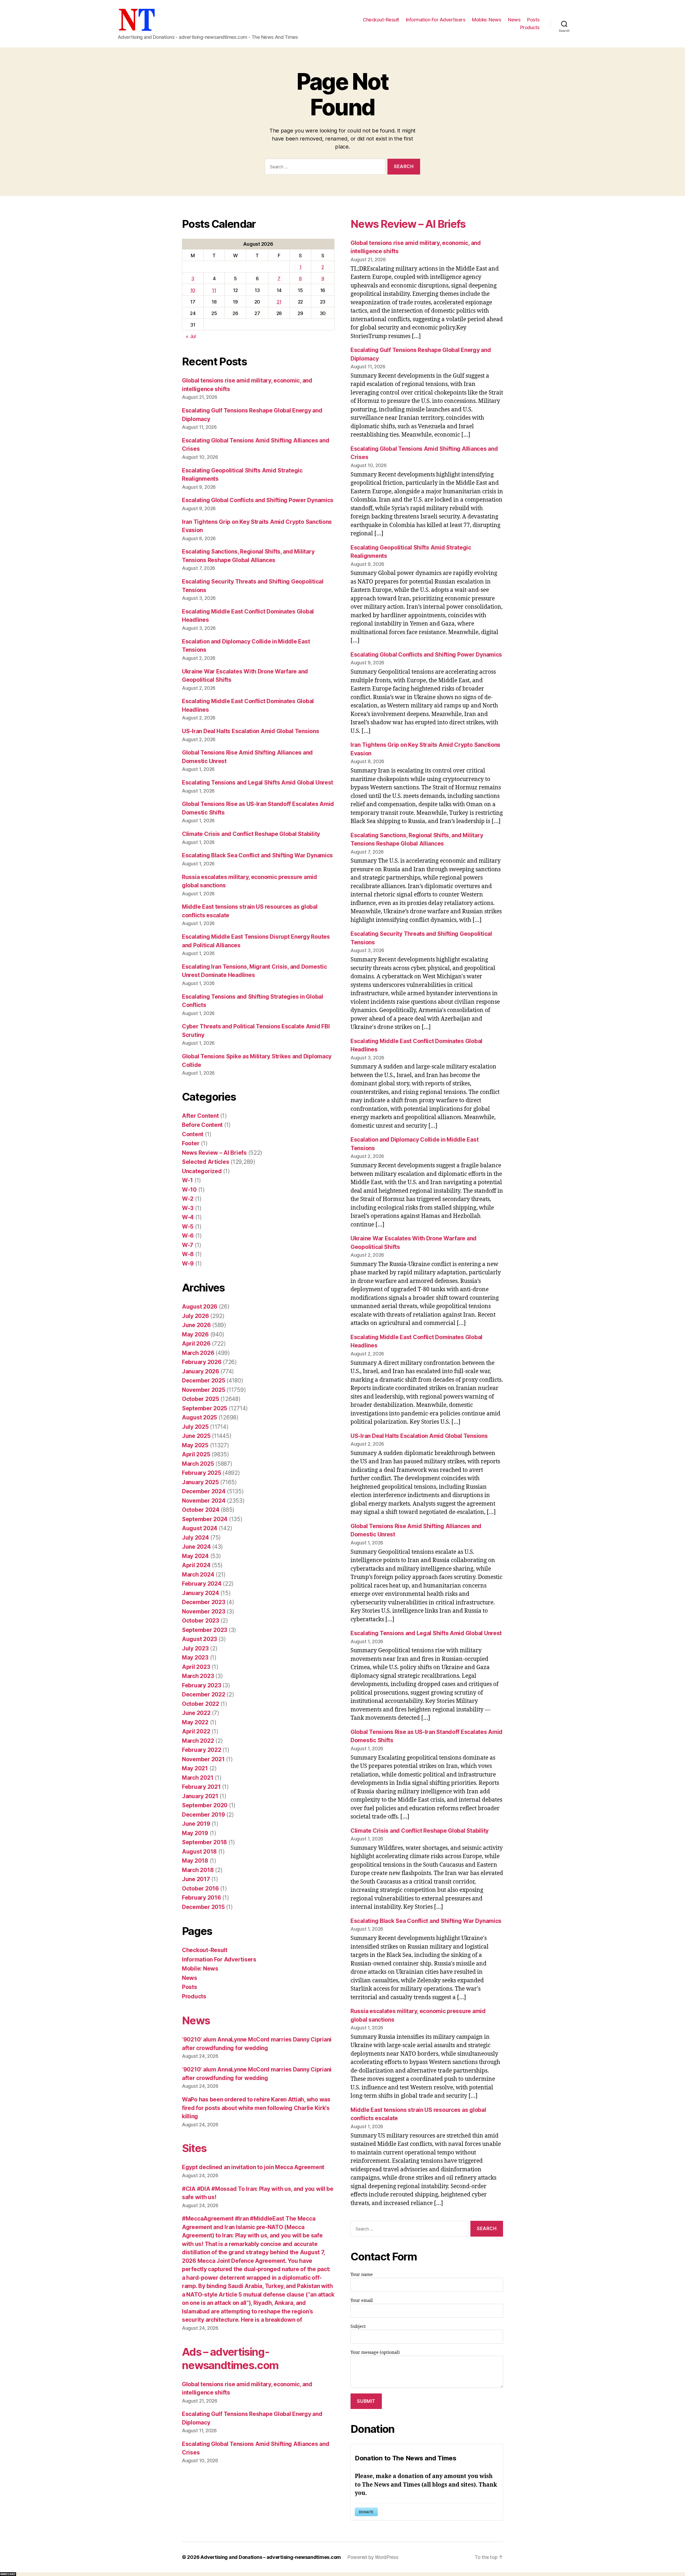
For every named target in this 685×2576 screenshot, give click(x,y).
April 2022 (196, 1731)
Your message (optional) (375, 2353)
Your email (362, 2301)
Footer (191, 1143)
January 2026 (201, 1371)
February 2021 (201, 1787)
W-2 (188, 1199)
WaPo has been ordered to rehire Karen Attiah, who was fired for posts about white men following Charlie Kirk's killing (256, 2108)
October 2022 (201, 1704)
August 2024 (200, 1528)
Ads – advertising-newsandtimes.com (230, 2359)
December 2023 (204, 1602)
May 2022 (195, 1722)
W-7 (188, 1245)
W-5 (188, 1227)
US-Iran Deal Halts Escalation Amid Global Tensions (251, 731)
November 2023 (204, 1611)
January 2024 (201, 1593)
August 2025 (199, 1417)
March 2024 (198, 1575)
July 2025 (195, 1427)
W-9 (188, 1264)
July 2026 (195, 1316)
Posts (533, 20)
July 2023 (195, 1648)
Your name (362, 2275)
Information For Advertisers (436, 20)
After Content (200, 1116)
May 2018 (195, 1861)
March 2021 (198, 1778)
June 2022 (196, 1713)
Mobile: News (487, 20)
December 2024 (204, 1491)
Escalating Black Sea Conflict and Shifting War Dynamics (257, 855)
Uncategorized (202, 1171)
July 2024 (195, 1538)
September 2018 (204, 1842)
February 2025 (202, 1473)
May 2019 (195, 1833)
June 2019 (196, 1824)
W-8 (188, 1254)
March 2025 (198, 1464)
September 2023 (205, 1630)
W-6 (188, 1236)
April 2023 (196, 1667)
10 (193, 290)
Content (193, 1134)
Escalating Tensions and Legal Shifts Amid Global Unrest (258, 783)
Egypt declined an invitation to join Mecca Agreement (253, 2167)
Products (530, 27)
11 (214, 290)
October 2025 (201, 1399)
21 (279, 302)
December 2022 (204, 1694)
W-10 (189, 1190)
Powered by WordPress (373, 2557)
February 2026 (202, 1362)
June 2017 (196, 1879)
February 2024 (202, 1584)
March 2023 (198, 1676)
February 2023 (202, 1685)
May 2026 (195, 1334)
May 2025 (195, 1445)
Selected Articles (205, 1162)
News (514, 20)
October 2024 (201, 1510)
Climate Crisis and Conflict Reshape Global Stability (251, 834)
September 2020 (205, 1805)
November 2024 (204, 1501)
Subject (358, 2327)
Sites (194, 2148)
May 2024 (195, 1556)
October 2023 (201, 1621)
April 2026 (196, 1344)
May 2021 (195, 1768)
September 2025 (205, 1408)
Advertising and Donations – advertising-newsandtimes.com (271, 2557)
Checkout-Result (381, 20)
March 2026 (198, 1353)
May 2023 (195, 1658)
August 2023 (199, 1639)
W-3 (188, 1208)
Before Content (202, 1125)
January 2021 (200, 1796)
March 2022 (198, 1741)
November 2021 (203, 1759)
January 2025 (200, 1482)
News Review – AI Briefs (214, 1153)
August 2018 (199, 1852)
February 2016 (201, 1898)
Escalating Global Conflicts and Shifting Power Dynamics (258, 500)
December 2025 (204, 1380)
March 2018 (198, 1870)
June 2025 (196, 1436)
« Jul (191, 336)
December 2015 (203, 1907)
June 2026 (196, 1325)
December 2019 (203, 1815)
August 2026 (200, 1307)
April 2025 (196, 1454)
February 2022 (202, 1750)
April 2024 (196, 1565)
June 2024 (196, 1547)
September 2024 (205, 1519)
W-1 (187, 1180)
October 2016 (200, 1889)
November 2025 (204, 1390)
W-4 (188, 1217)
